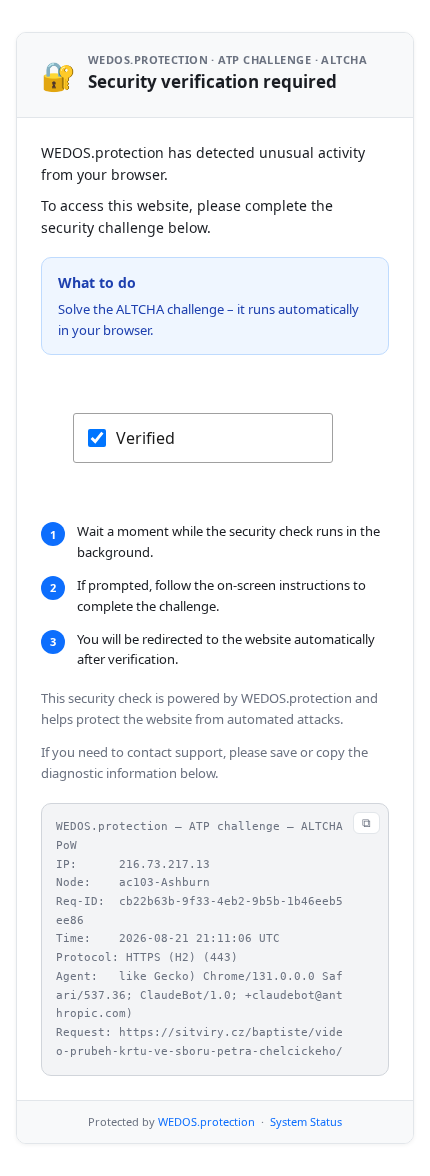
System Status (306, 1121)
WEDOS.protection (206, 1121)
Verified (145, 438)
